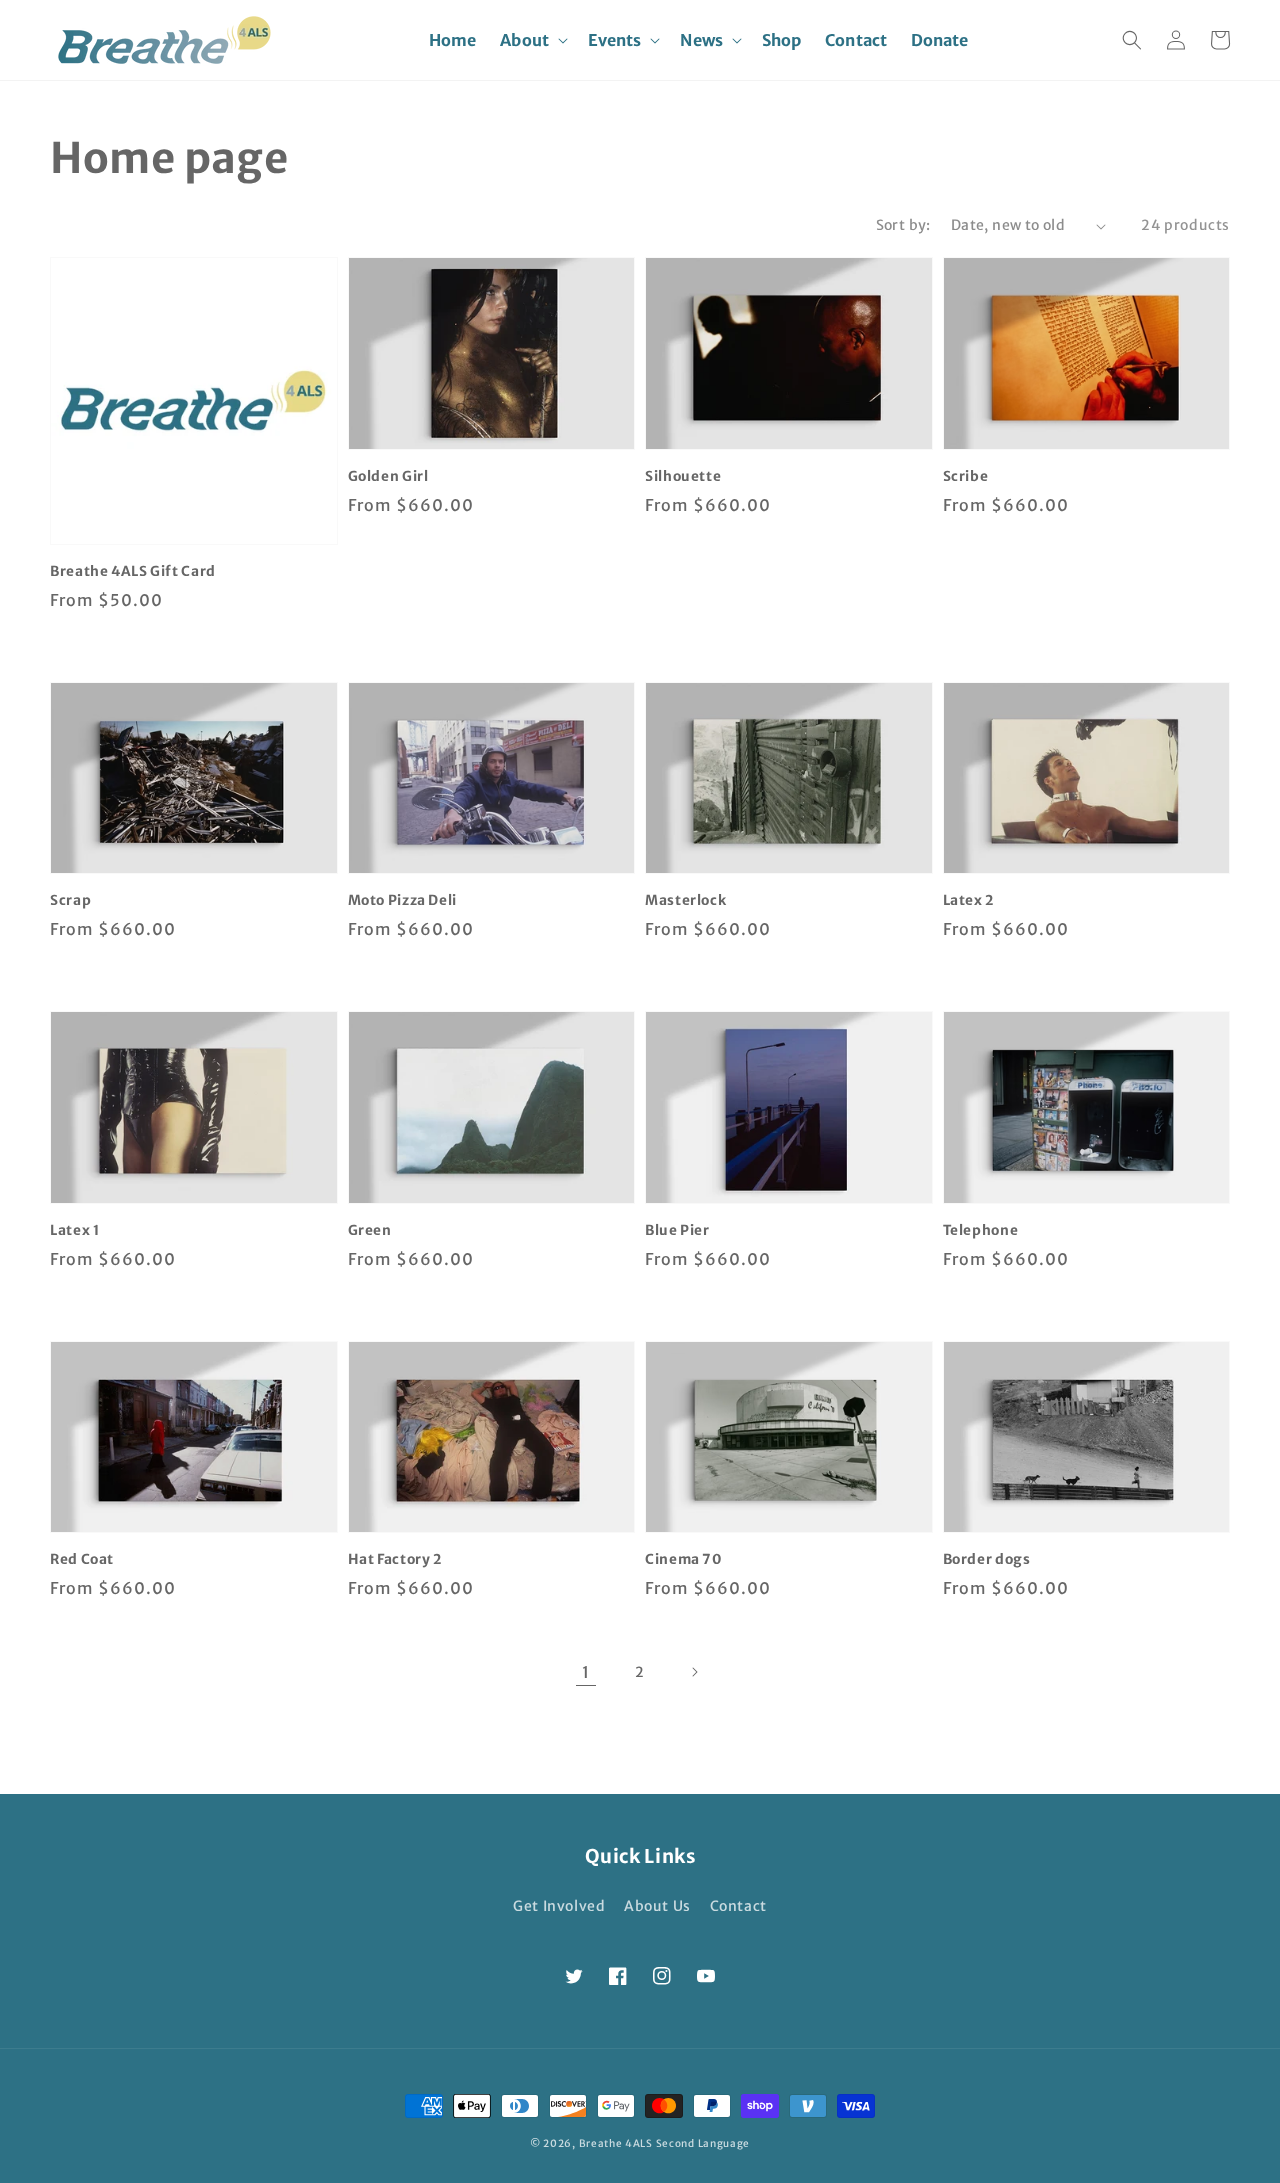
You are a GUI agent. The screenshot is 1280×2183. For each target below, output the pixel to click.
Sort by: (903, 225)
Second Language (703, 2143)
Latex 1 (74, 1230)
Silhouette (683, 476)
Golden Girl (388, 476)
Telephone (981, 1230)
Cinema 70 (683, 1559)
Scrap (70, 900)
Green (370, 1230)
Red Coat (82, 1559)
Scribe (966, 476)
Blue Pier (677, 1230)
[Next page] (694, 1672)
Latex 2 (968, 900)
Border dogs (987, 1559)
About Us (657, 1906)
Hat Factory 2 (395, 1559)
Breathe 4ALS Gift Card (133, 571)
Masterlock (685, 900)
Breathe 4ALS (616, 2143)
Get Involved (559, 1906)
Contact (738, 1906)
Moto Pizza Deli (402, 900)
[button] (532, 40)
